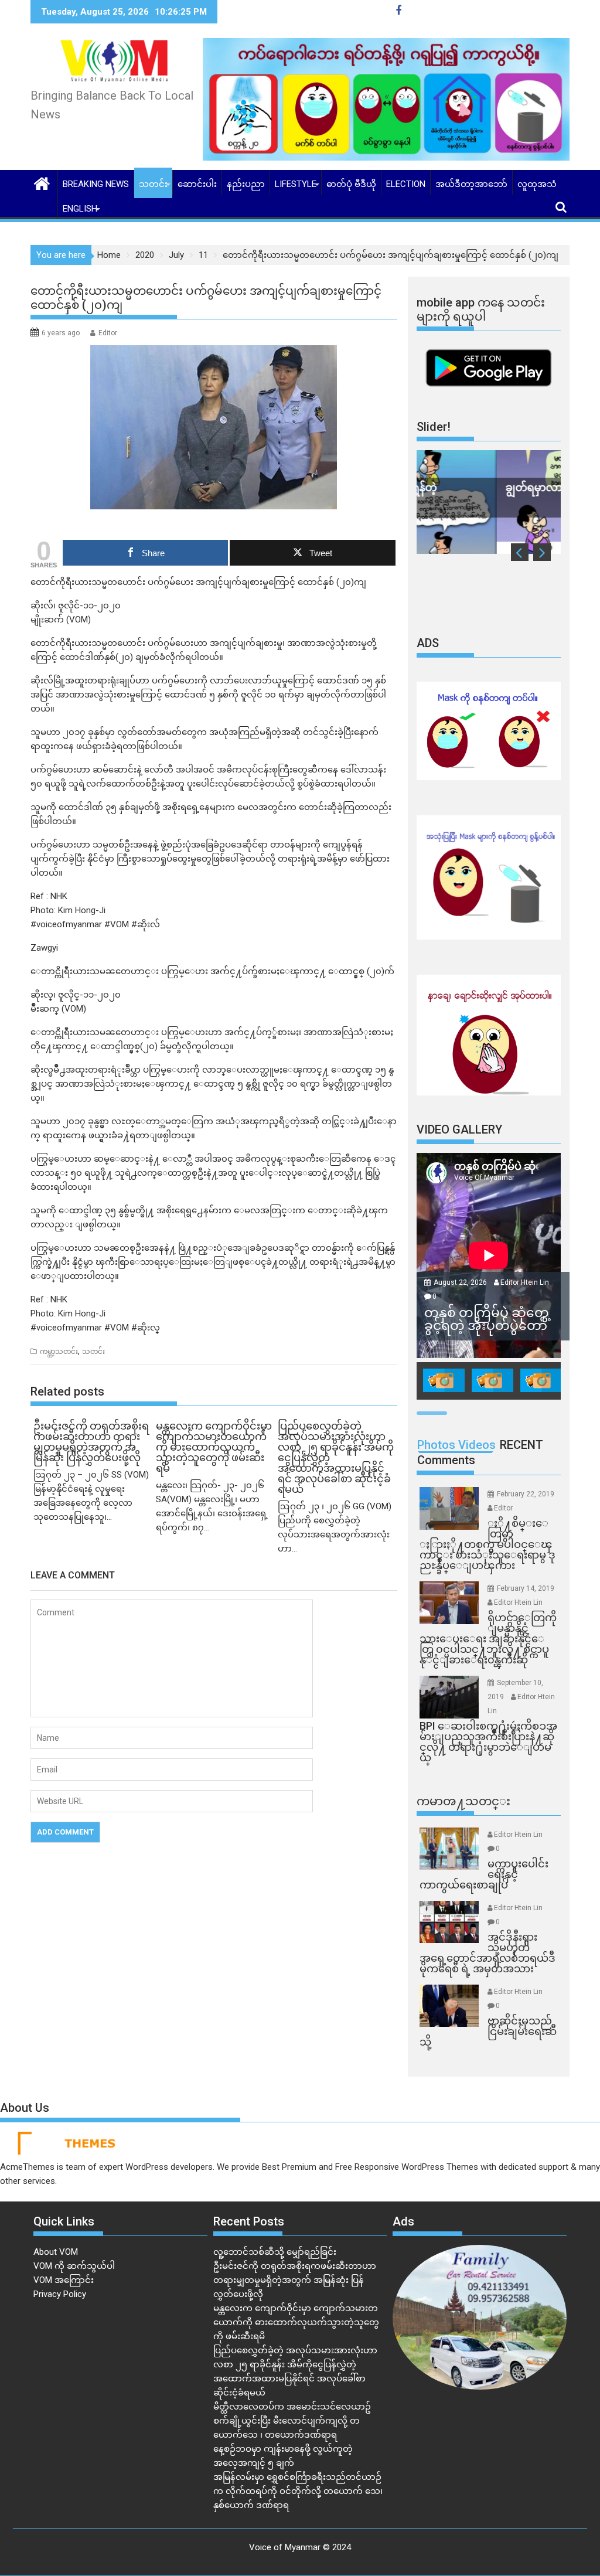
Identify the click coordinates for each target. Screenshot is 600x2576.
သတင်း (153, 184)
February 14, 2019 (526, 1588)
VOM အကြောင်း (64, 2280)
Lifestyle (296, 184)
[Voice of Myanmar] (42, 182)
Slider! (434, 427)
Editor (108, 333)
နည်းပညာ (246, 184)
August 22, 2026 (461, 1282)
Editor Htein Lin (525, 1282)
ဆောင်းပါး (197, 184)
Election (406, 184)
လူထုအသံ (537, 184)
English (80, 209)
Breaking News (96, 184)
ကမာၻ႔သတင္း (463, 1801)
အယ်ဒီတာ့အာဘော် (471, 184)
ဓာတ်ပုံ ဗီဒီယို (351, 184)
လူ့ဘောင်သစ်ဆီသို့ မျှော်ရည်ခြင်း (275, 2252)
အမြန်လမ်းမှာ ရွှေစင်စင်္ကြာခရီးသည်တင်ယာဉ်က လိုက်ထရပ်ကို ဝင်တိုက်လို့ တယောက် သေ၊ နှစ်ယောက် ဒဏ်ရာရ (298, 2491)
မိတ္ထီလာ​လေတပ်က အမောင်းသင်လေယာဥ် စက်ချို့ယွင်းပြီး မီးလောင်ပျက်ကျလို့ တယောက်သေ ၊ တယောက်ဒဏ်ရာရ (292, 2421)
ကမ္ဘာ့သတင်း (59, 1352)
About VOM (56, 2252)
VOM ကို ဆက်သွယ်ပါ (74, 2266)
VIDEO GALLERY (459, 1129)
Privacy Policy (60, 2294)
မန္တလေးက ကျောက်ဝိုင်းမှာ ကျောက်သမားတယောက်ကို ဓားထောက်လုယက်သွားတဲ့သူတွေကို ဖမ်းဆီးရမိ (296, 2322)
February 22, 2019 (526, 1494)
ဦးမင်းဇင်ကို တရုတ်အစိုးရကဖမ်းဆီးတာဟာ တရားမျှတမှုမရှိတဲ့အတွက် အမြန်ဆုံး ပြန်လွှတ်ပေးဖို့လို (295, 2280)
